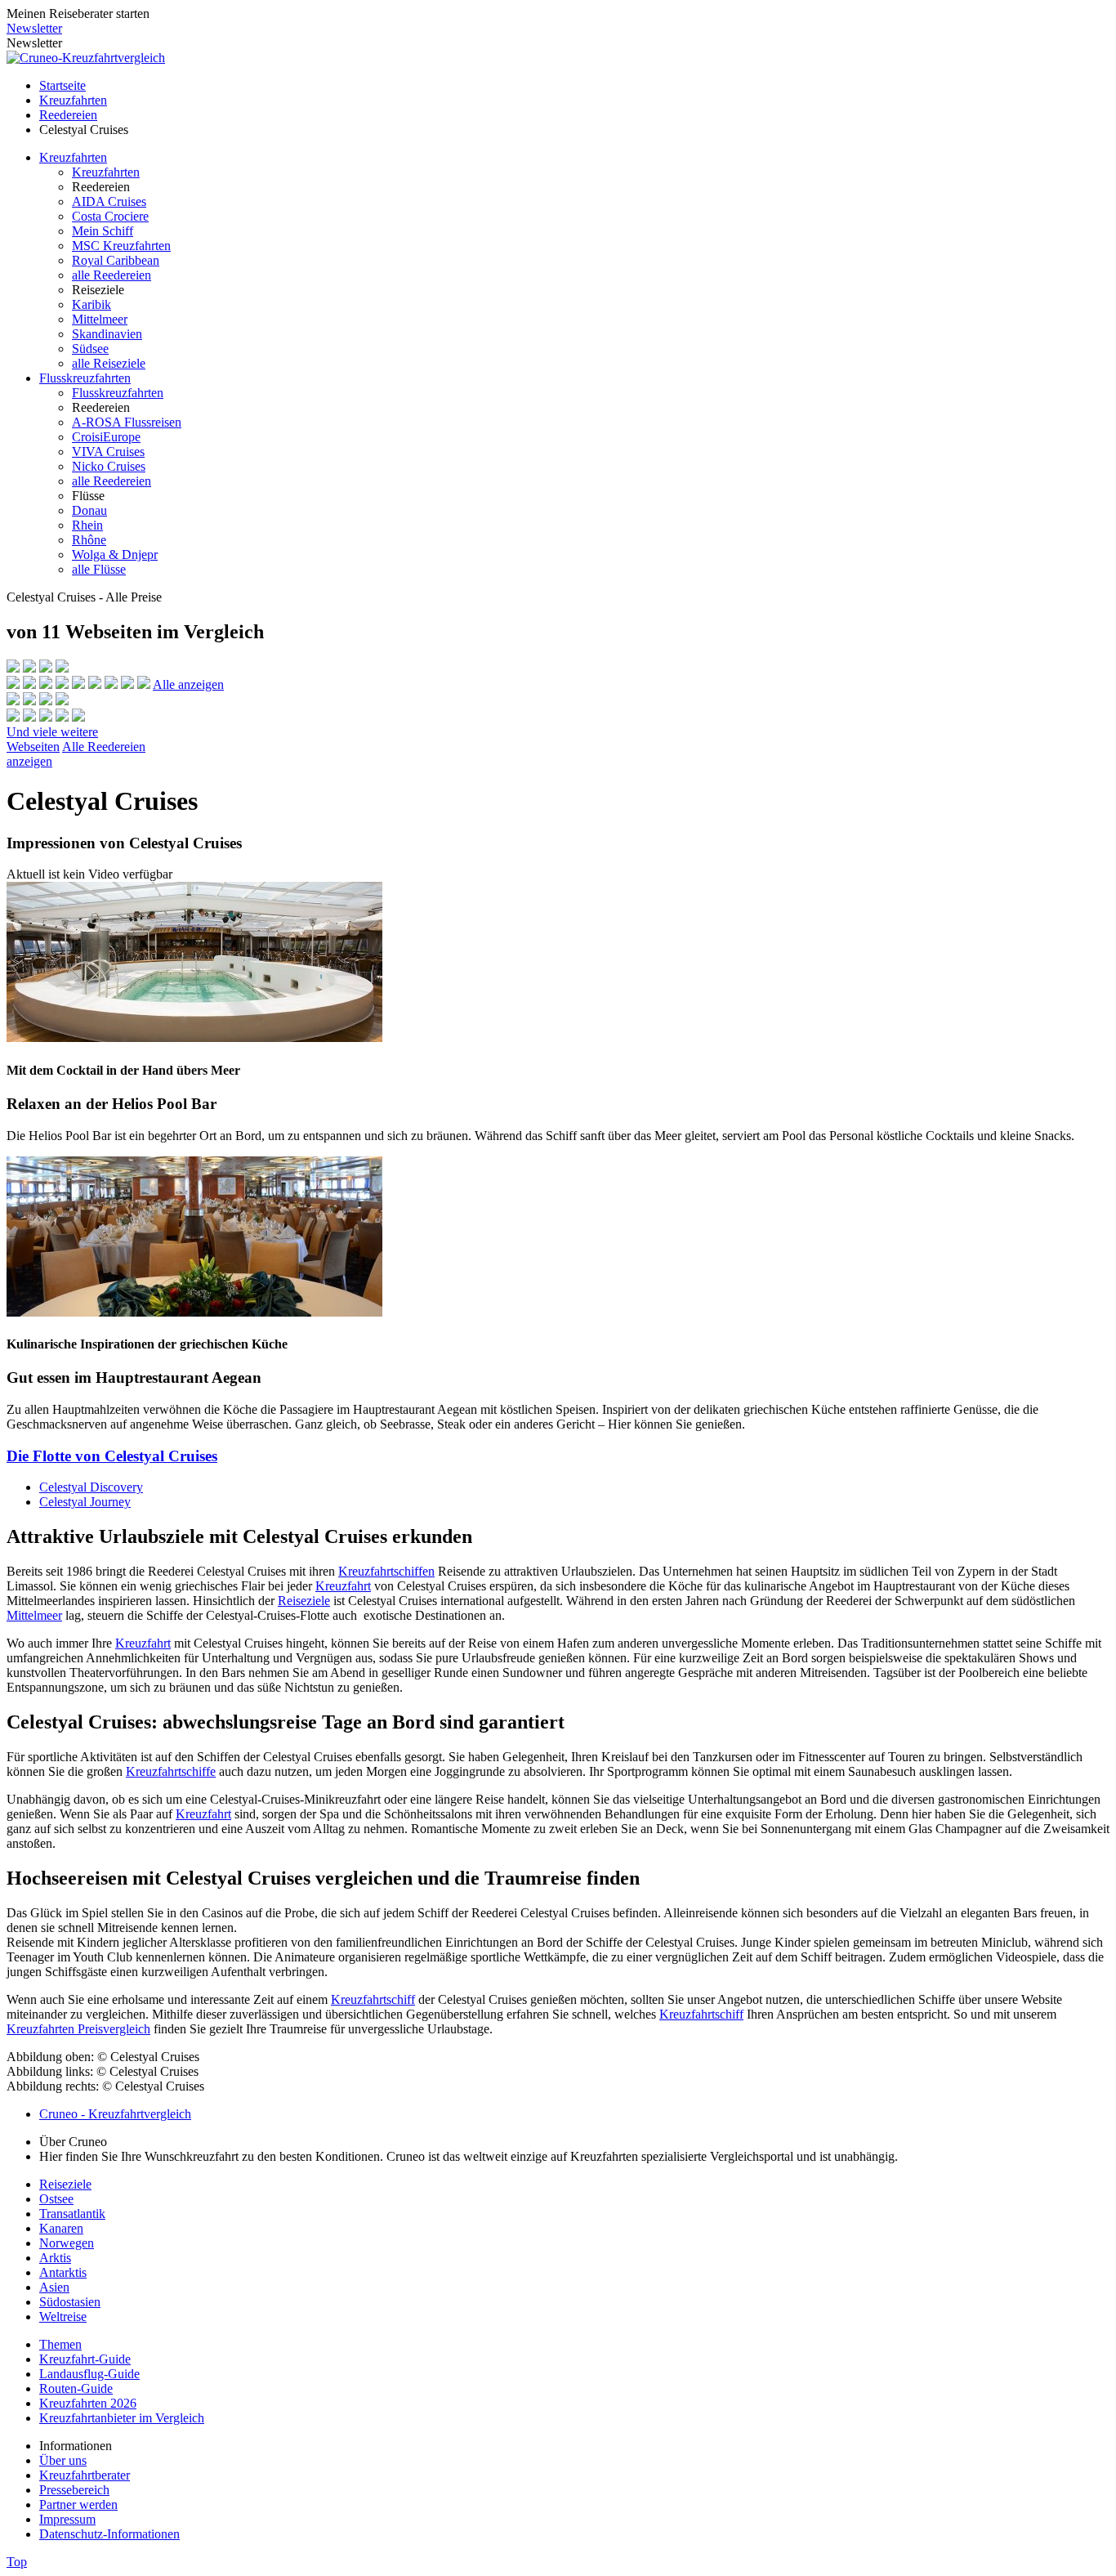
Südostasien (70, 2302)
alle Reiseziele (109, 363)
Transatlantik (72, 2214)
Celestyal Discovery (91, 1487)
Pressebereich (74, 2490)
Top (17, 2562)
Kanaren (61, 2228)
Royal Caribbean (116, 260)
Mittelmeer (100, 319)
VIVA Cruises (108, 452)
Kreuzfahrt (343, 1586)
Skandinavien (107, 334)
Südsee (90, 349)
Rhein (87, 525)
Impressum (67, 2519)
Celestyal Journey (85, 1502)
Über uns (63, 2460)
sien (59, 2287)
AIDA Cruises (109, 201)
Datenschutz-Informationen (109, 2534)
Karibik (92, 304)
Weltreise (63, 2317)
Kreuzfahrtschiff (373, 1999)
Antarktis (63, 2272)
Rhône (89, 540)
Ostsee (56, 2199)
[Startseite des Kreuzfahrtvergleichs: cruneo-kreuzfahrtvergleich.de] (86, 58)
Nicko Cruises (109, 466)
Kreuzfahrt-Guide (85, 2359)
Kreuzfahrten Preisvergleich (78, 2029)
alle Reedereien (112, 275)
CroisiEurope (106, 437)
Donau (89, 510)
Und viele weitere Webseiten (52, 739)
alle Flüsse (99, 569)
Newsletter (34, 28)
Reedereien (68, 115)
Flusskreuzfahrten (85, 378)
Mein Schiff (103, 231)
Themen (60, 2344)
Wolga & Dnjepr (115, 555)
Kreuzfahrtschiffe (171, 1771)
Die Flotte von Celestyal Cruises (112, 1456)
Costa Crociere (110, 216)
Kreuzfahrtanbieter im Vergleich (122, 2418)
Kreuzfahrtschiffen (386, 1571)
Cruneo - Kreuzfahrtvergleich (115, 2114)
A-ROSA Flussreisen (127, 422)
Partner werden (78, 2504)
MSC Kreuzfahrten (121, 246)
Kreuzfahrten (73, 100)
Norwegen (67, 2243)
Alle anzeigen (188, 684)
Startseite (62, 85)
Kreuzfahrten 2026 (88, 2403)
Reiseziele (304, 1601)
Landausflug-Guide (89, 2374)
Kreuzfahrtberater (85, 2475)
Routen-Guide (76, 2388)
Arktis (55, 2258)
